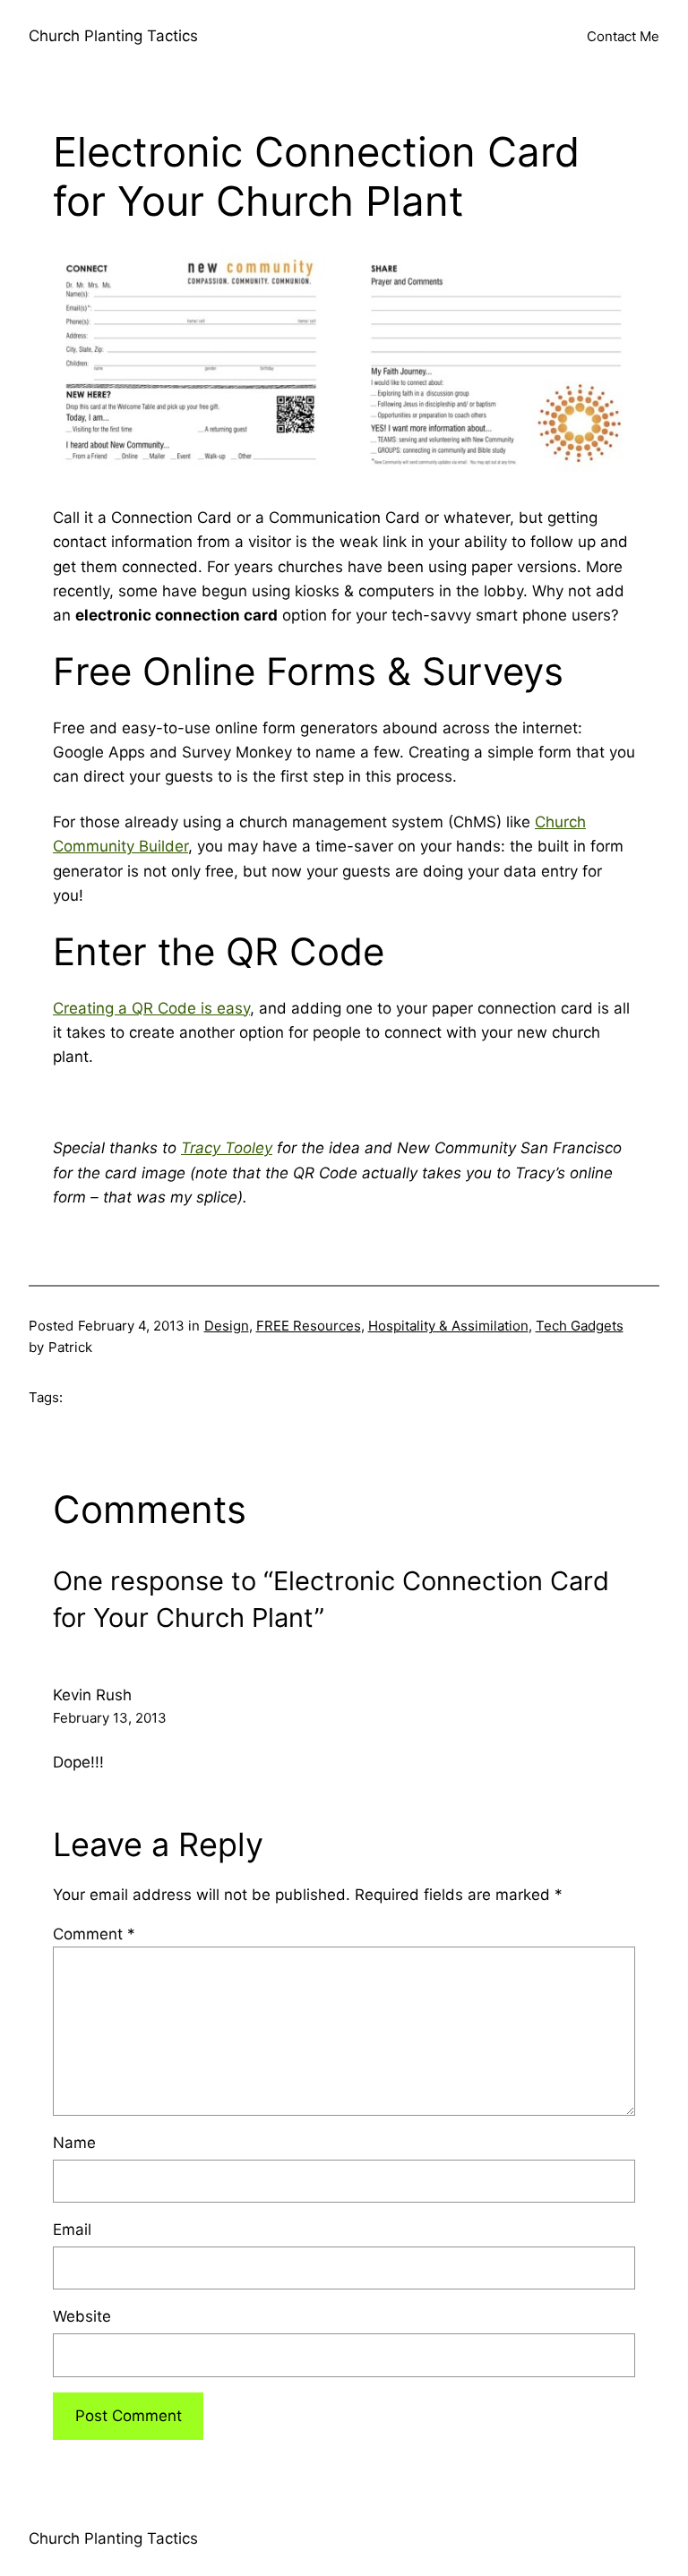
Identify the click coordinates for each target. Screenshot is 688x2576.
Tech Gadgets (580, 1326)
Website (82, 2316)
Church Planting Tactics (113, 36)
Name (74, 2143)
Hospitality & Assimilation (448, 1326)
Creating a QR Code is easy (151, 1008)
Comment (94, 1934)
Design (227, 1326)
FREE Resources (309, 1326)
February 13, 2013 (110, 1718)
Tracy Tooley (227, 1148)
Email (72, 2229)
